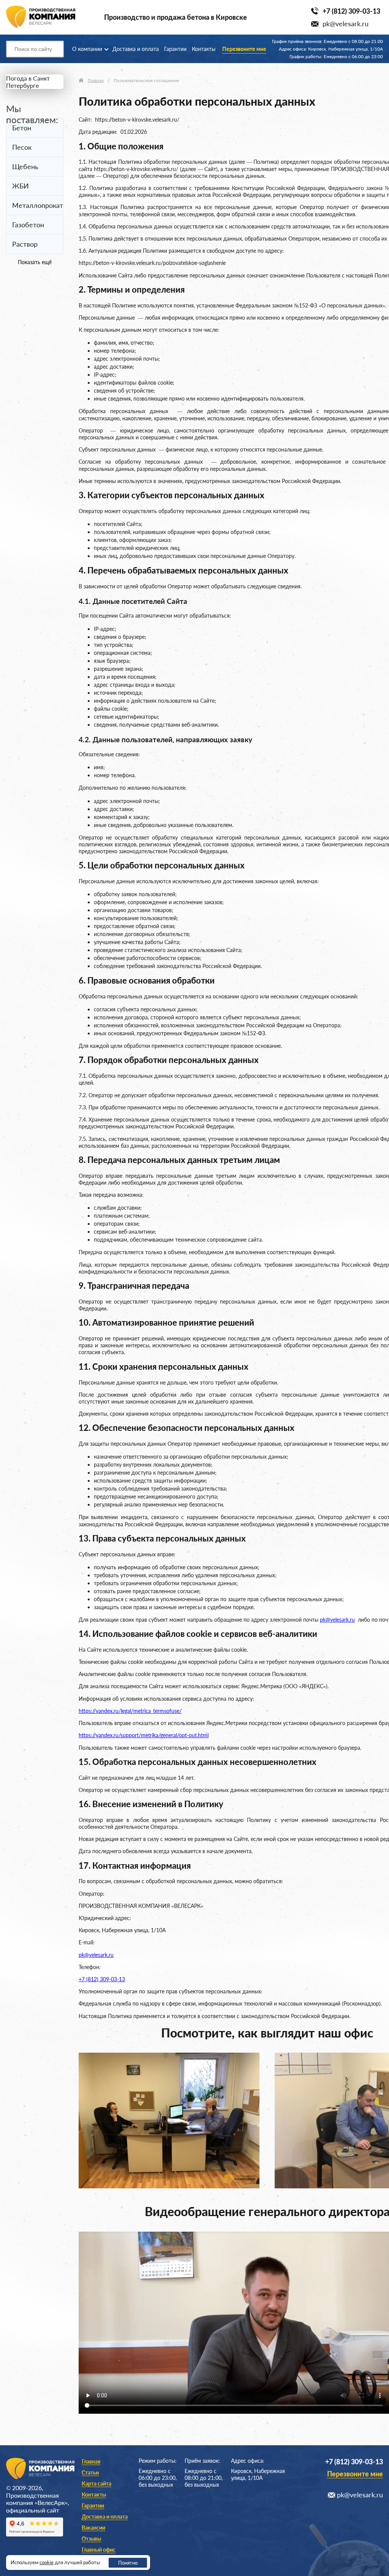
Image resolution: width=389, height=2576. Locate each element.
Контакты (204, 49)
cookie (47, 2562)
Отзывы (91, 2539)
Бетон (22, 128)
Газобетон (28, 225)
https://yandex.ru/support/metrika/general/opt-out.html (144, 1735)
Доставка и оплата (136, 49)
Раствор (25, 244)
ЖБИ (21, 186)
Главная (91, 2461)
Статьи (90, 2472)
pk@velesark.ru (346, 24)
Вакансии (93, 2528)
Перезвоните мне (244, 49)
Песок (22, 147)
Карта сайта (96, 2483)
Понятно (128, 2563)
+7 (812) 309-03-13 (351, 11)
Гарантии (175, 49)
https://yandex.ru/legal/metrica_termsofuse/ (130, 1711)
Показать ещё (35, 262)
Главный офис (99, 2550)
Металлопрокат (38, 205)
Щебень (25, 166)
